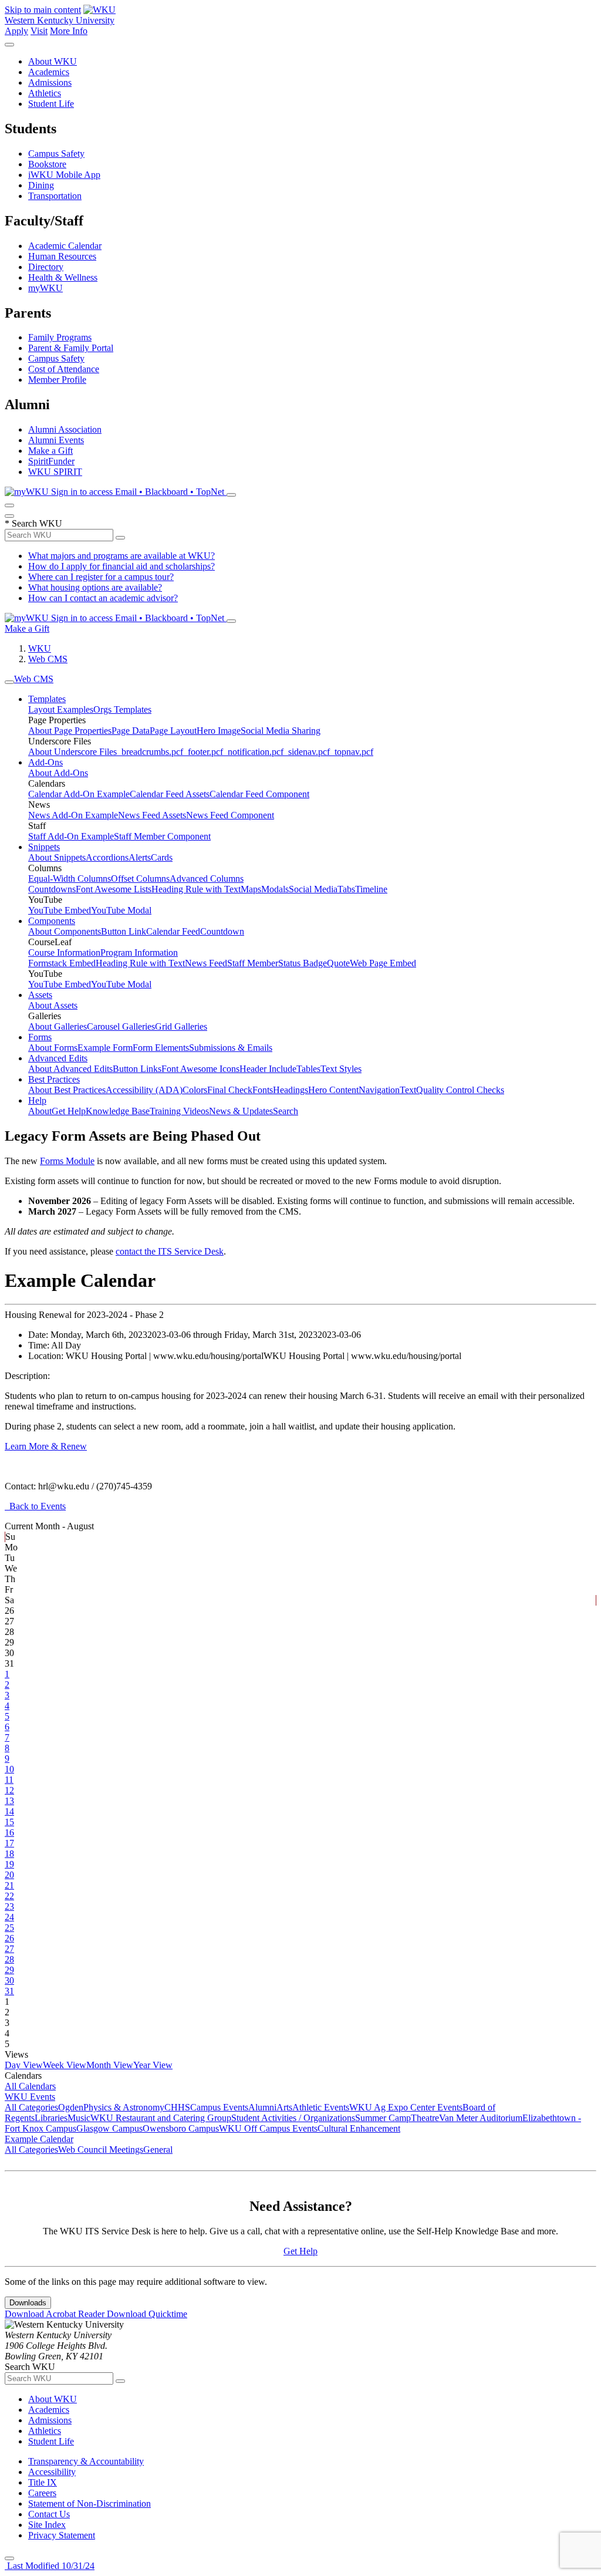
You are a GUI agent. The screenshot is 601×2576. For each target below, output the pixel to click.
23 (9, 1906)
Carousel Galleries (121, 1026)
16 (9, 1832)
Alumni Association (65, 429)
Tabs (346, 889)
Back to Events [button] (35, 1506)
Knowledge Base (118, 1111)
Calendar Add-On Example (79, 794)
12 (9, 1790)
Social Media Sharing (281, 731)
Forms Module (67, 1161)
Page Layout (173, 731)
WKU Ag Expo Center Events (406, 2107)
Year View (153, 2065)
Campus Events (219, 2107)
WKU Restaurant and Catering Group (161, 2118)
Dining (41, 185)
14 (9, 1811)
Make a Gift (50, 451)
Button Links (137, 1069)
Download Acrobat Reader (56, 2314)
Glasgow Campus (109, 2128)
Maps (251, 889)
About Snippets (57, 857)
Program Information (139, 952)
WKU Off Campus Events (268, 2128)
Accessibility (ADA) (144, 1090)
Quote (338, 963)
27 (9, 1949)
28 (9, 1959)
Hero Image (219, 731)
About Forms (53, 1048)
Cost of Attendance (64, 369)
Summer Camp (383, 2118)
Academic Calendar (65, 246)
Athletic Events (321, 2107)
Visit (39, 31)
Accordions (107, 857)
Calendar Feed (173, 931)
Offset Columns (140, 879)
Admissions (50, 82)
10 (9, 1769)
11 (9, 1780)
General (158, 2150)
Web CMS (48, 659)
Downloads (28, 2303)
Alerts (140, 857)
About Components (65, 931)
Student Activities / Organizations (293, 2118)
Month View (110, 2065)
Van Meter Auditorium (481, 2118)
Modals (275, 889)
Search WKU (33, 523)
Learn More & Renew (46, 1446)
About (40, 1111)
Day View (24, 2065)
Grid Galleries (181, 1026)
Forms (40, 1037)
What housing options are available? (95, 587)
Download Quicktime (147, 2314)
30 (9, 1980)
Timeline (371, 889)
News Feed (206, 963)
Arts (284, 2107)
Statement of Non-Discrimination (90, 2503)
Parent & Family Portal (71, 348)
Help (37, 1100)
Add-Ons (45, 762)
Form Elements (161, 1048)
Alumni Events (56, 440)
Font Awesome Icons (200, 1069)
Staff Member (253, 963)
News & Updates (241, 1111)
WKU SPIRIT (55, 472)
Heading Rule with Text (196, 889)
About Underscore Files (72, 752)
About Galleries (58, 1026)
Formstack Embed (62, 963)
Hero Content (333, 1090)
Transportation (55, 196)
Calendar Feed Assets (170, 794)
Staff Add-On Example (71, 836)
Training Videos (179, 1111)
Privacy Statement (62, 2535)
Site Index (47, 2525)
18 (9, 1854)
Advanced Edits (58, 1058)
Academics (49, 72)
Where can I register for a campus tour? (101, 577)
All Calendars (30, 2086)
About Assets (53, 1005)
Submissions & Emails (231, 1048)
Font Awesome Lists (114, 889)
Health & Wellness (63, 277)
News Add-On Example (73, 815)
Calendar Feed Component (259, 794)
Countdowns (52, 889)
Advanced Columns (207, 879)
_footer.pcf (203, 752)
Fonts (263, 1090)
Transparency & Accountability (86, 2461)
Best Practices (54, 1079)
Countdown (222, 931)
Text (408, 1090)
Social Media (313, 889)
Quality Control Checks (460, 1090)
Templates (47, 699)
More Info (69, 31)
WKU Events (30, 2097)
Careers (42, 2493)
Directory (46, 267)
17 (9, 1843)
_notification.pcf (253, 752)
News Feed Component (230, 815)
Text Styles (341, 1069)
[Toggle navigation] (9, 682)
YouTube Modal (121, 910)
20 (9, 1875)
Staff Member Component (162, 836)
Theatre (425, 2118)
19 (9, 1864)
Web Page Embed (383, 963)
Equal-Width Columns (70, 879)
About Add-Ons (58, 773)
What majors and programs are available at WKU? (121, 556)
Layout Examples (61, 709)
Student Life (51, 104)
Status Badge (303, 963)
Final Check (230, 1090)
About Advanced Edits (70, 1069)
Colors (195, 1090)
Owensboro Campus (181, 2128)
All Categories (31, 2107)
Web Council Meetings (101, 2150)
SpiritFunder (51, 461)
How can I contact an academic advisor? (103, 598)
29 (9, 1970)
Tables (308, 1069)
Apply (16, 31)
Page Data (131, 731)
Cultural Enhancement (359, 2128)
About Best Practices (67, 1090)
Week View (65, 2065)
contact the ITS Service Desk (170, 1251)
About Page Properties (70, 731)
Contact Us (49, 2514)
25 (9, 1928)
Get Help (69, 1111)
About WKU (53, 61)
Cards (162, 857)
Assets (40, 995)
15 (9, 1822)
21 (9, 1885)
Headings (291, 1090)
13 (9, 1801)
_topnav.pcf (352, 752)
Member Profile (57, 380)
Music (79, 2118)
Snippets (44, 847)
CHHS (177, 2107)
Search (286, 1111)
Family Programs (60, 337)
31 (9, 1991)
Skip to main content (43, 10)
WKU (40, 648)
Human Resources (62, 256)
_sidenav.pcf (307, 752)
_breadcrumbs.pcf (150, 752)
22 (9, 1896)
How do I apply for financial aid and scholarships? (121, 566)
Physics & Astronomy (124, 2107)
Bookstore (47, 164)
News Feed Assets (152, 815)
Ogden (71, 2107)
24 (9, 1917)
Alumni (262, 2107)
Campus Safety (56, 154)
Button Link (124, 931)
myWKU (45, 288)
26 (9, 1938)
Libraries (51, 2118)
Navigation (379, 1090)
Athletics (45, 93)
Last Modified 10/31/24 (50, 2566)
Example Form (105, 1048)
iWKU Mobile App (64, 175)
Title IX (43, 2482)
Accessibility (52, 2472)
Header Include (268, 1069)
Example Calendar (39, 2139)
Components (52, 921)
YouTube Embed (60, 910)
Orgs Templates (122, 709)
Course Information (64, 952)
